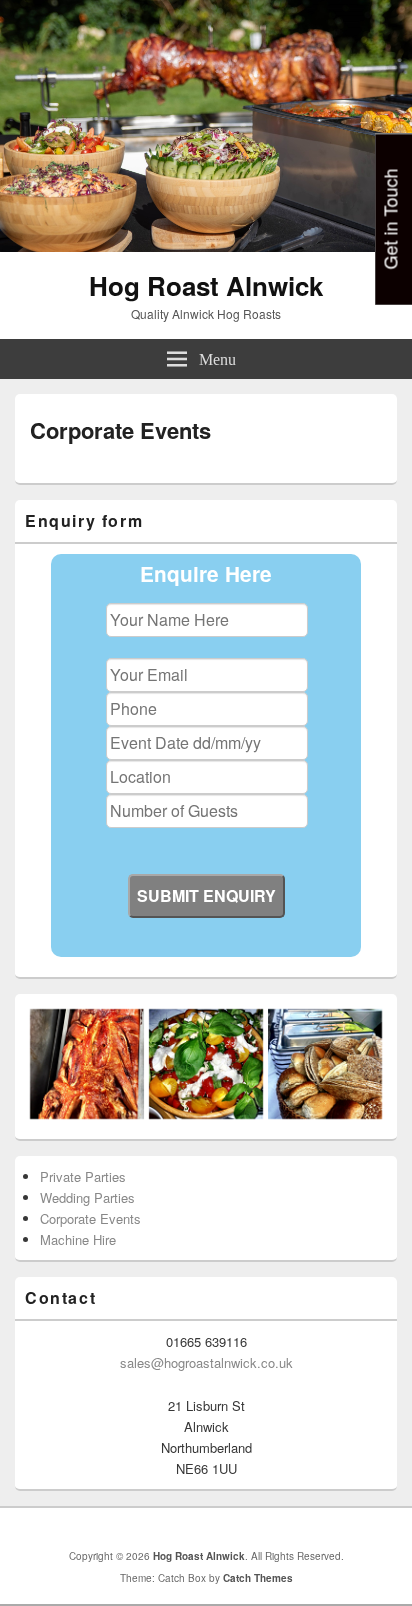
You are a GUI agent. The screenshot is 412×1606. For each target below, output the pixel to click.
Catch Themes (258, 1578)
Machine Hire (78, 1239)
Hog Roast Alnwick (206, 285)
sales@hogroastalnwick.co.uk (206, 1362)
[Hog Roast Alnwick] (206, 245)
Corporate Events (90, 1218)
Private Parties (83, 1176)
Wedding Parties (87, 1197)
